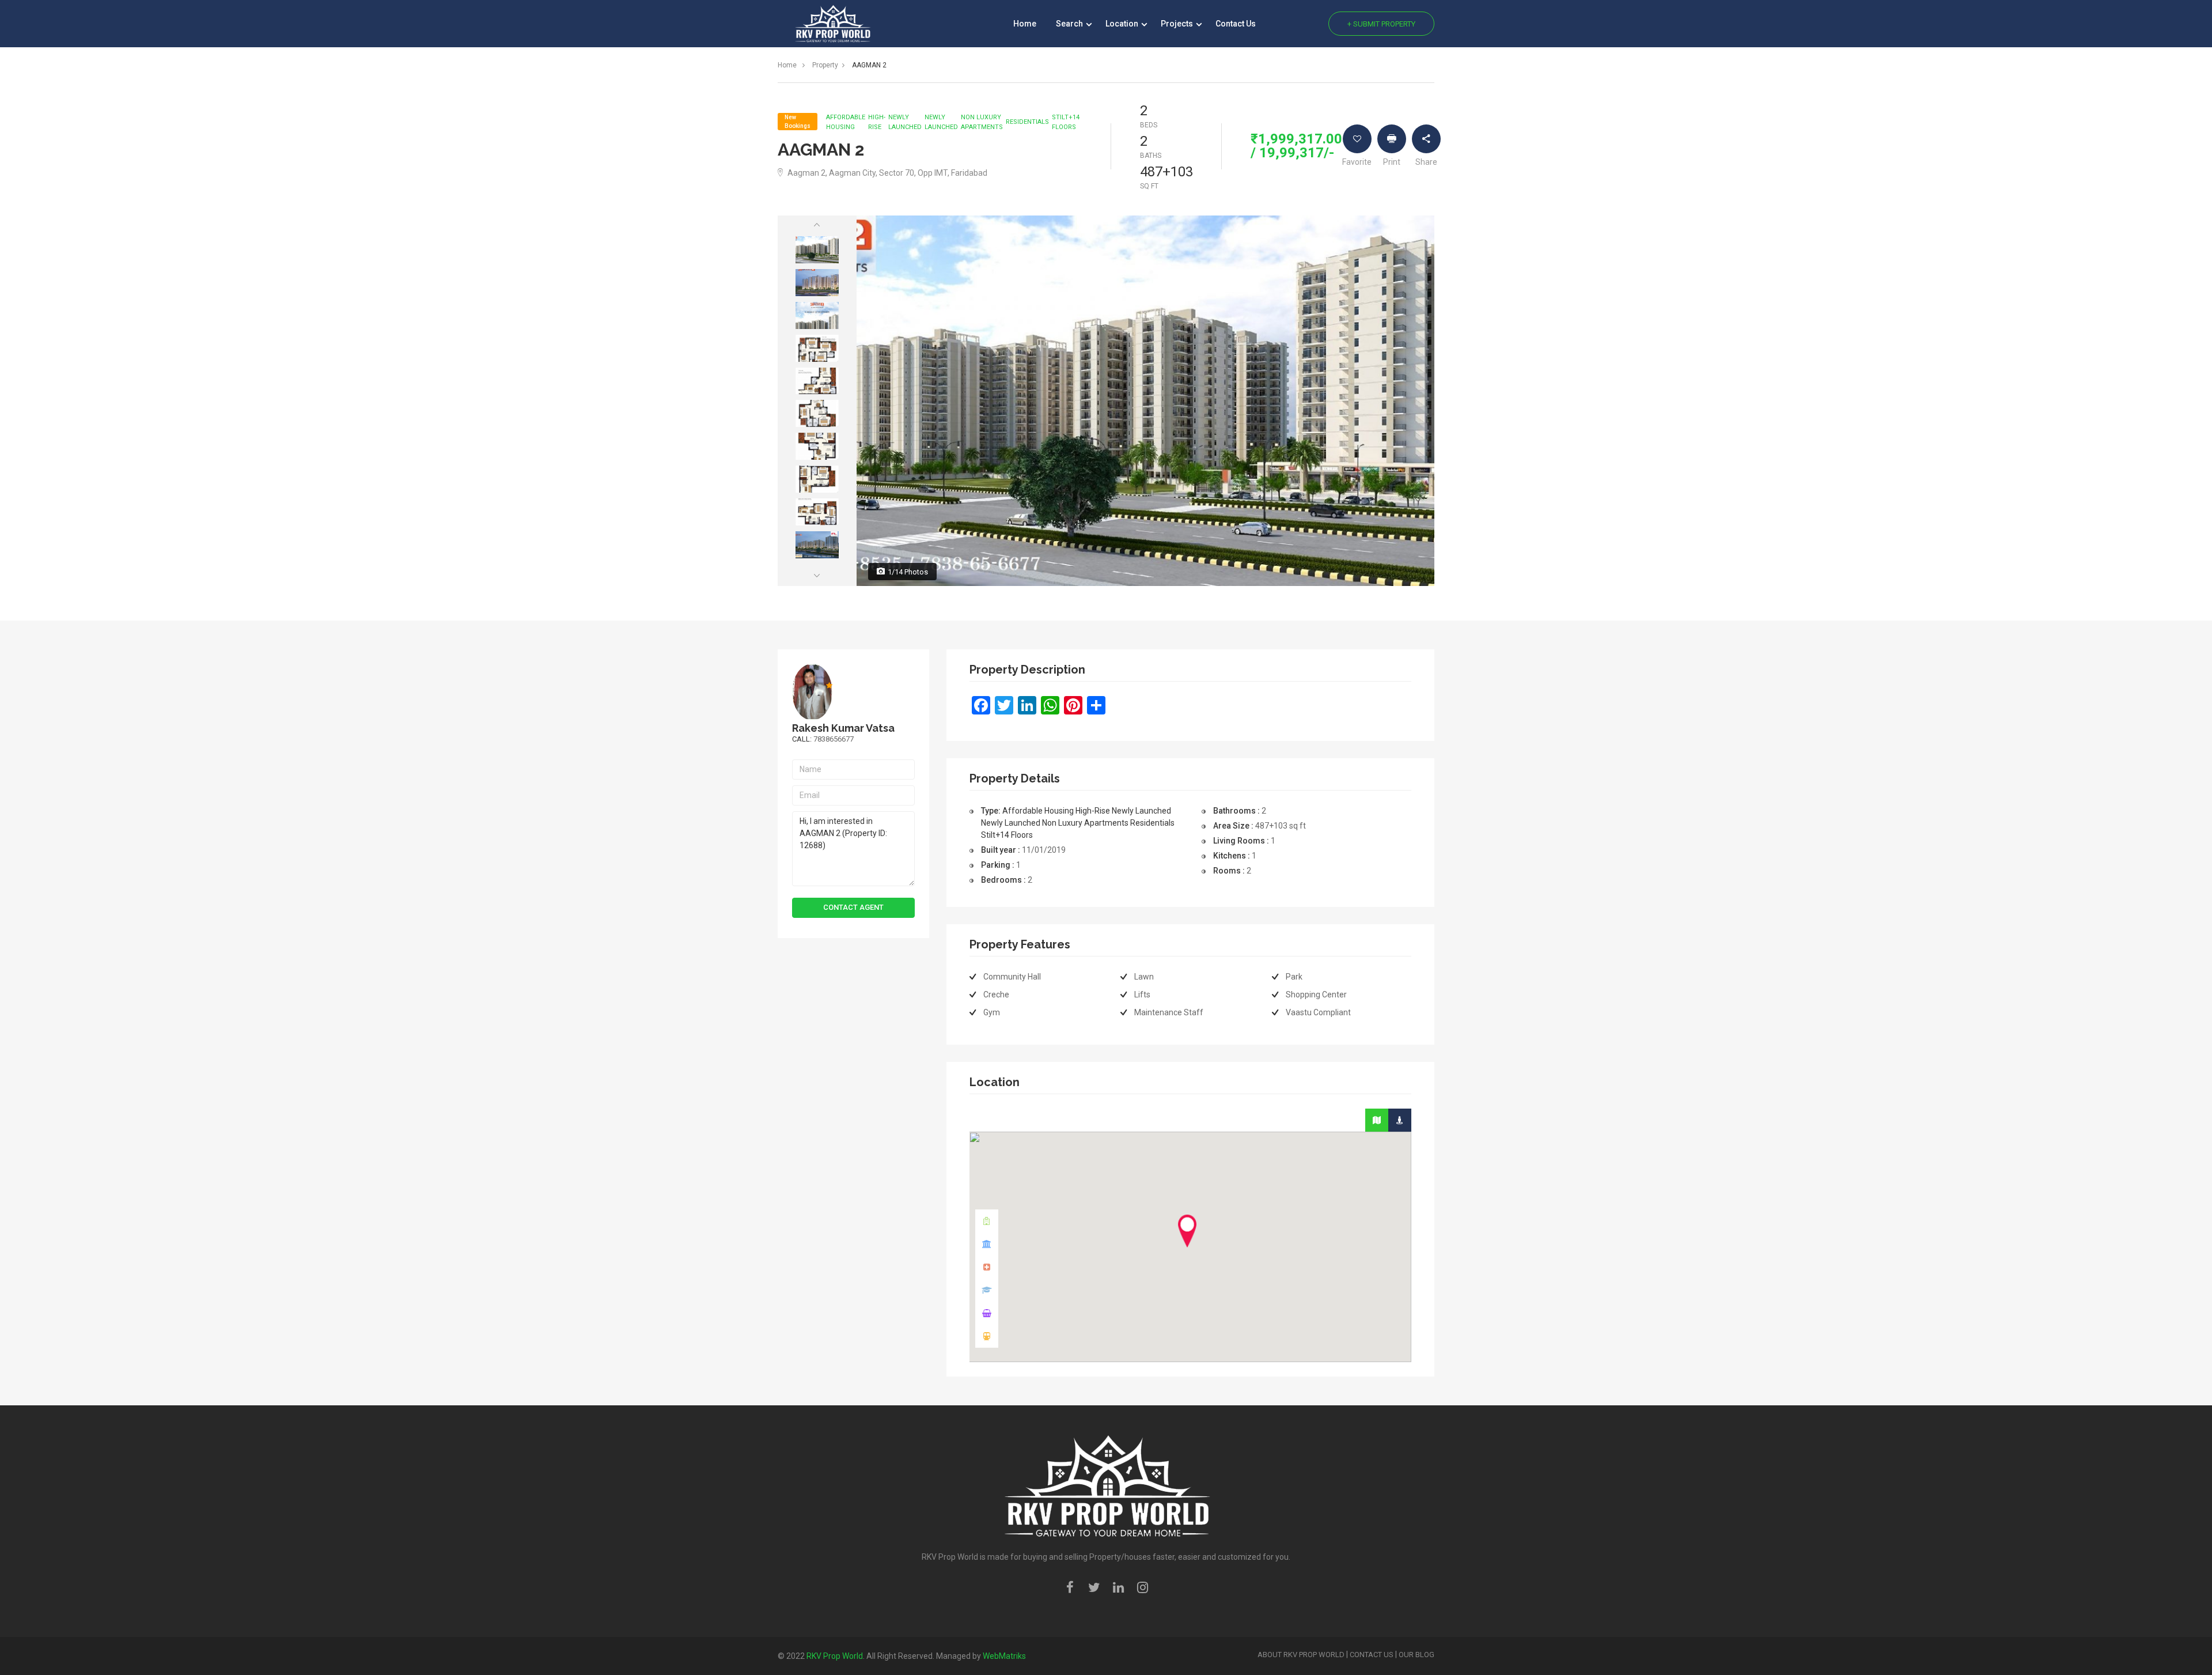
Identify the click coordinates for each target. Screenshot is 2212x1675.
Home (1025, 24)
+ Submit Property (1381, 24)
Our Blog (1416, 1655)
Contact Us (1236, 24)
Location (1123, 24)
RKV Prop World (835, 1656)
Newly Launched (905, 122)
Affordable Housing (846, 122)
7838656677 (834, 739)
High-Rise (877, 122)
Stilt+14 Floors (1066, 122)
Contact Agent (853, 907)
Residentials (1027, 122)
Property (825, 65)
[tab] (1377, 1120)
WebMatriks (1004, 1656)
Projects (1178, 24)
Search (1070, 24)
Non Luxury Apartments (982, 122)
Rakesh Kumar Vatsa (843, 728)
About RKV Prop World (1301, 1655)
